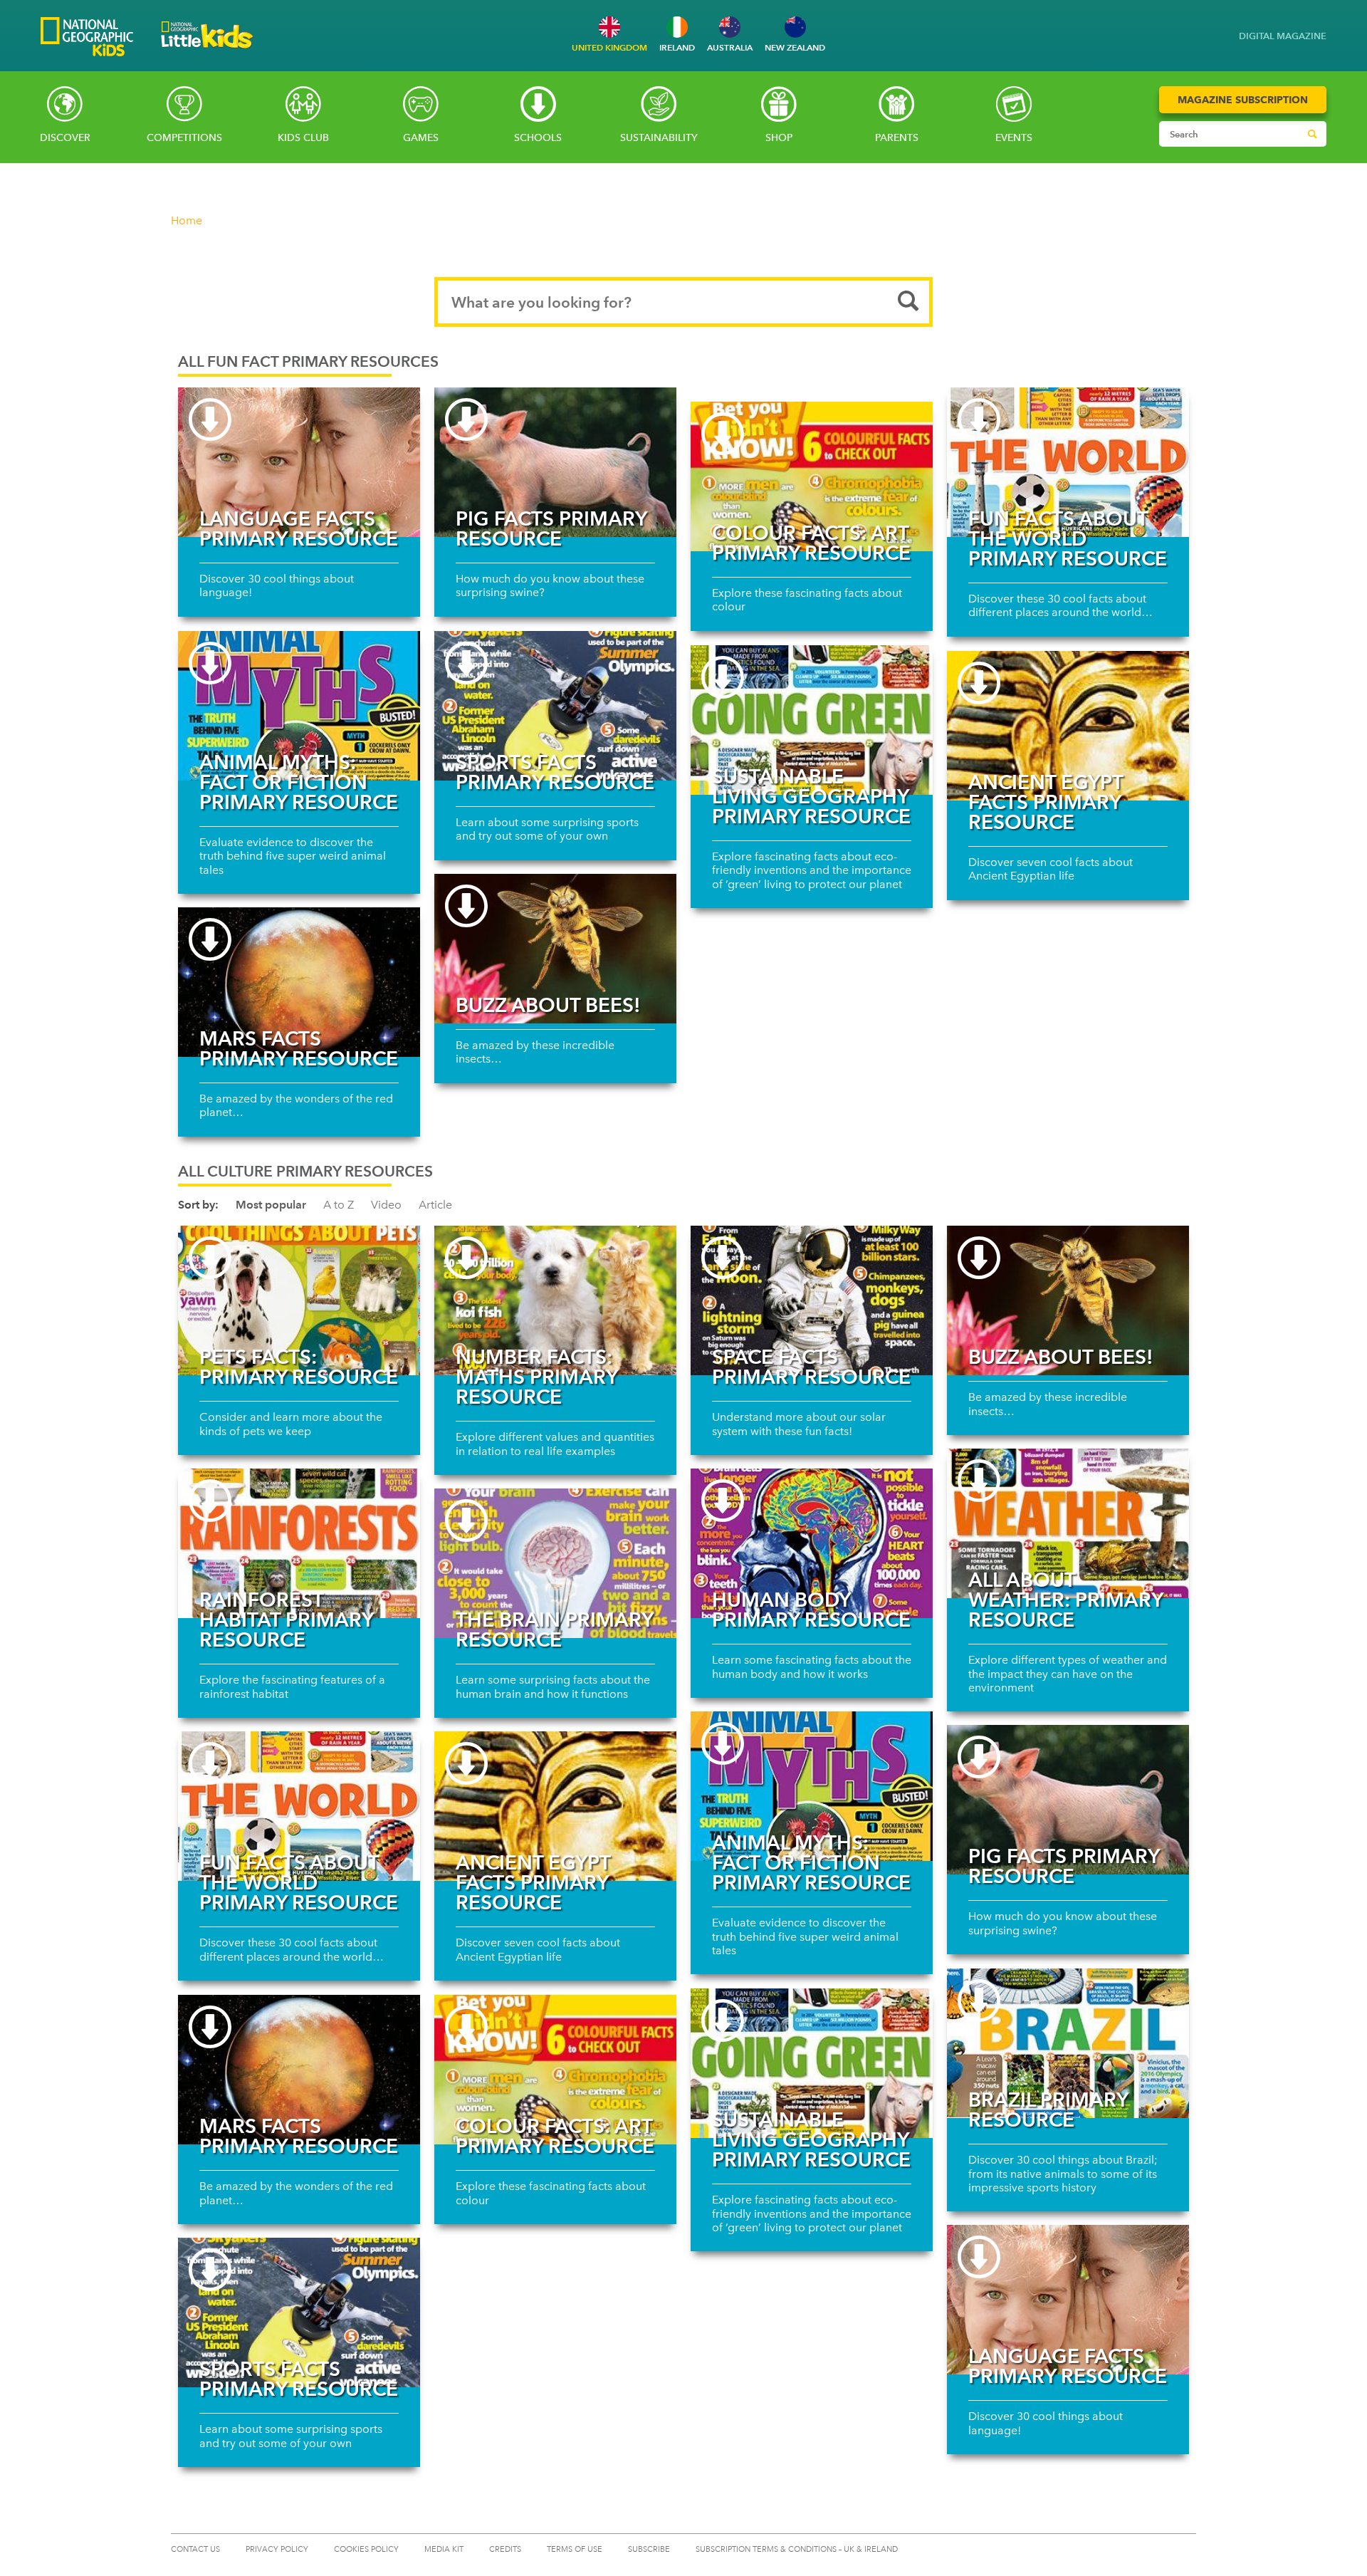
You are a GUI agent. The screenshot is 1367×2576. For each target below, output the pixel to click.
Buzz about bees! (548, 1005)
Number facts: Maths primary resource (536, 1377)
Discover (65, 138)
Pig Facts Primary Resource (551, 528)
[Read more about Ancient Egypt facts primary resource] (1068, 726)
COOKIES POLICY (366, 2549)
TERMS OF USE (575, 2549)
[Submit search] (1312, 134)
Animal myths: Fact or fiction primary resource (299, 782)
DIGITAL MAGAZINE (1283, 36)
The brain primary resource (554, 1629)
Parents (897, 138)
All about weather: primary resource (1065, 1600)
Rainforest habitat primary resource (286, 1620)
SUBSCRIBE (649, 2549)
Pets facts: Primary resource (299, 1367)
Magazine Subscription (1243, 100)
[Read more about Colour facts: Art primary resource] (812, 476)
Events (1014, 138)
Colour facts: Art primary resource (811, 543)
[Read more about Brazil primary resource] (1068, 2043)
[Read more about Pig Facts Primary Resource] (555, 462)
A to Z (339, 1205)
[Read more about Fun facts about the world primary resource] (1068, 462)
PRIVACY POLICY (277, 2549)
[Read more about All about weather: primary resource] (1068, 1523)
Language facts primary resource (299, 528)
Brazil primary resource (1048, 2110)
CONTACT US (195, 2549)
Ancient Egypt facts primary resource (1046, 802)
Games (421, 138)
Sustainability (659, 138)
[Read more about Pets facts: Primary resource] (299, 1300)
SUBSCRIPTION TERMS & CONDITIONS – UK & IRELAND (797, 2549)
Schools (538, 138)
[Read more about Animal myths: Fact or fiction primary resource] (299, 706)
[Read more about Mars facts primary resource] (299, 982)
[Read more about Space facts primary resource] (812, 1300)
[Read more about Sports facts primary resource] (555, 706)
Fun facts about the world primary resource (1068, 538)
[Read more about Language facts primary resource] (299, 462)
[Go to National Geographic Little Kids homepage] (207, 52)
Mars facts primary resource (299, 1048)
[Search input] (1229, 134)
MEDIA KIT (444, 2549)
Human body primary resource (811, 1610)
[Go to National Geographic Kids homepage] (87, 38)
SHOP (779, 138)
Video (386, 1205)
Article (435, 1205)
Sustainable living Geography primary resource (811, 796)
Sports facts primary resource (555, 772)
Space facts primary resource (811, 1367)
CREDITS (505, 2549)
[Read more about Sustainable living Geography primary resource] (812, 720)
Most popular (271, 1205)
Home (187, 220)
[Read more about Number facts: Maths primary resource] (555, 1300)
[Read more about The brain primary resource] (555, 1563)
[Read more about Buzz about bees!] (555, 949)
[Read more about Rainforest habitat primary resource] (299, 1543)
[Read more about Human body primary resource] (812, 1543)
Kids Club (303, 138)
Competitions (184, 138)
